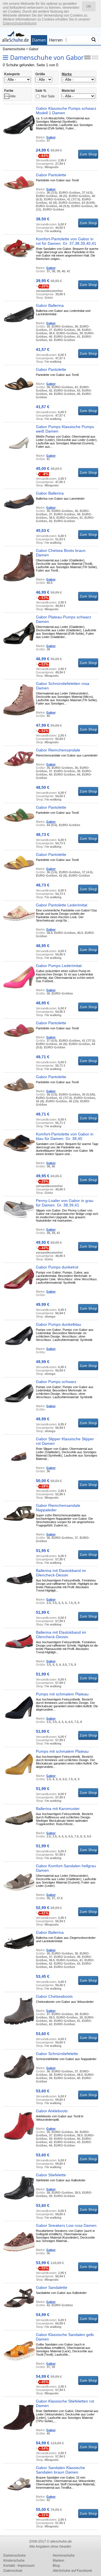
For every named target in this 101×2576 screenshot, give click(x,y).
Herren (56, 40)
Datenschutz (13, 2571)
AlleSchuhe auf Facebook (72, 2571)
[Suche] (94, 40)
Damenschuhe (14, 49)
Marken (58, 2561)
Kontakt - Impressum (19, 2566)
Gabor (34, 49)
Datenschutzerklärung (20, 23)
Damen (39, 40)
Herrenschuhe (64, 2556)
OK (89, 6)
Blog (56, 2566)
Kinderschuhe (14, 2561)
